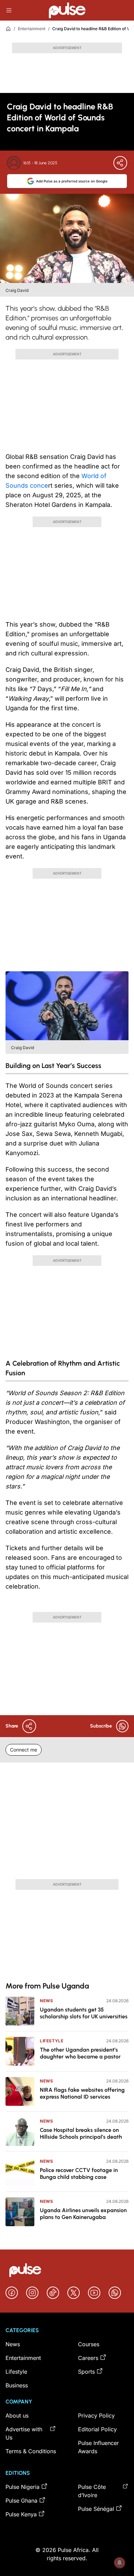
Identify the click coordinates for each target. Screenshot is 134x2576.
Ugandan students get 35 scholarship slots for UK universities (84, 2013)
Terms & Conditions (31, 2451)
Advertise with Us (24, 2433)
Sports (86, 2372)
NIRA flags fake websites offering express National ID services (82, 2093)
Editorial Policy (97, 2429)
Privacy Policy (96, 2415)
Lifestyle (52, 2041)
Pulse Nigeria (23, 2487)
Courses (89, 2344)
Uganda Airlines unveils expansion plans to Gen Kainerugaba (83, 2214)
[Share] (120, 163)
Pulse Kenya (21, 2514)
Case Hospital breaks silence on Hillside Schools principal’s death (81, 2133)
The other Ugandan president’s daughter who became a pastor (80, 2053)
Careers (88, 2358)
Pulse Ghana (21, 2501)
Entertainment (32, 29)
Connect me (24, 1750)
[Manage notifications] (120, 2563)
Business (17, 2385)
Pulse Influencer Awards (98, 2447)
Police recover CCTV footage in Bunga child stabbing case (79, 2174)
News (46, 2001)
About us (17, 2415)
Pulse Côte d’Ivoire (92, 2491)
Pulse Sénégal (96, 2509)
